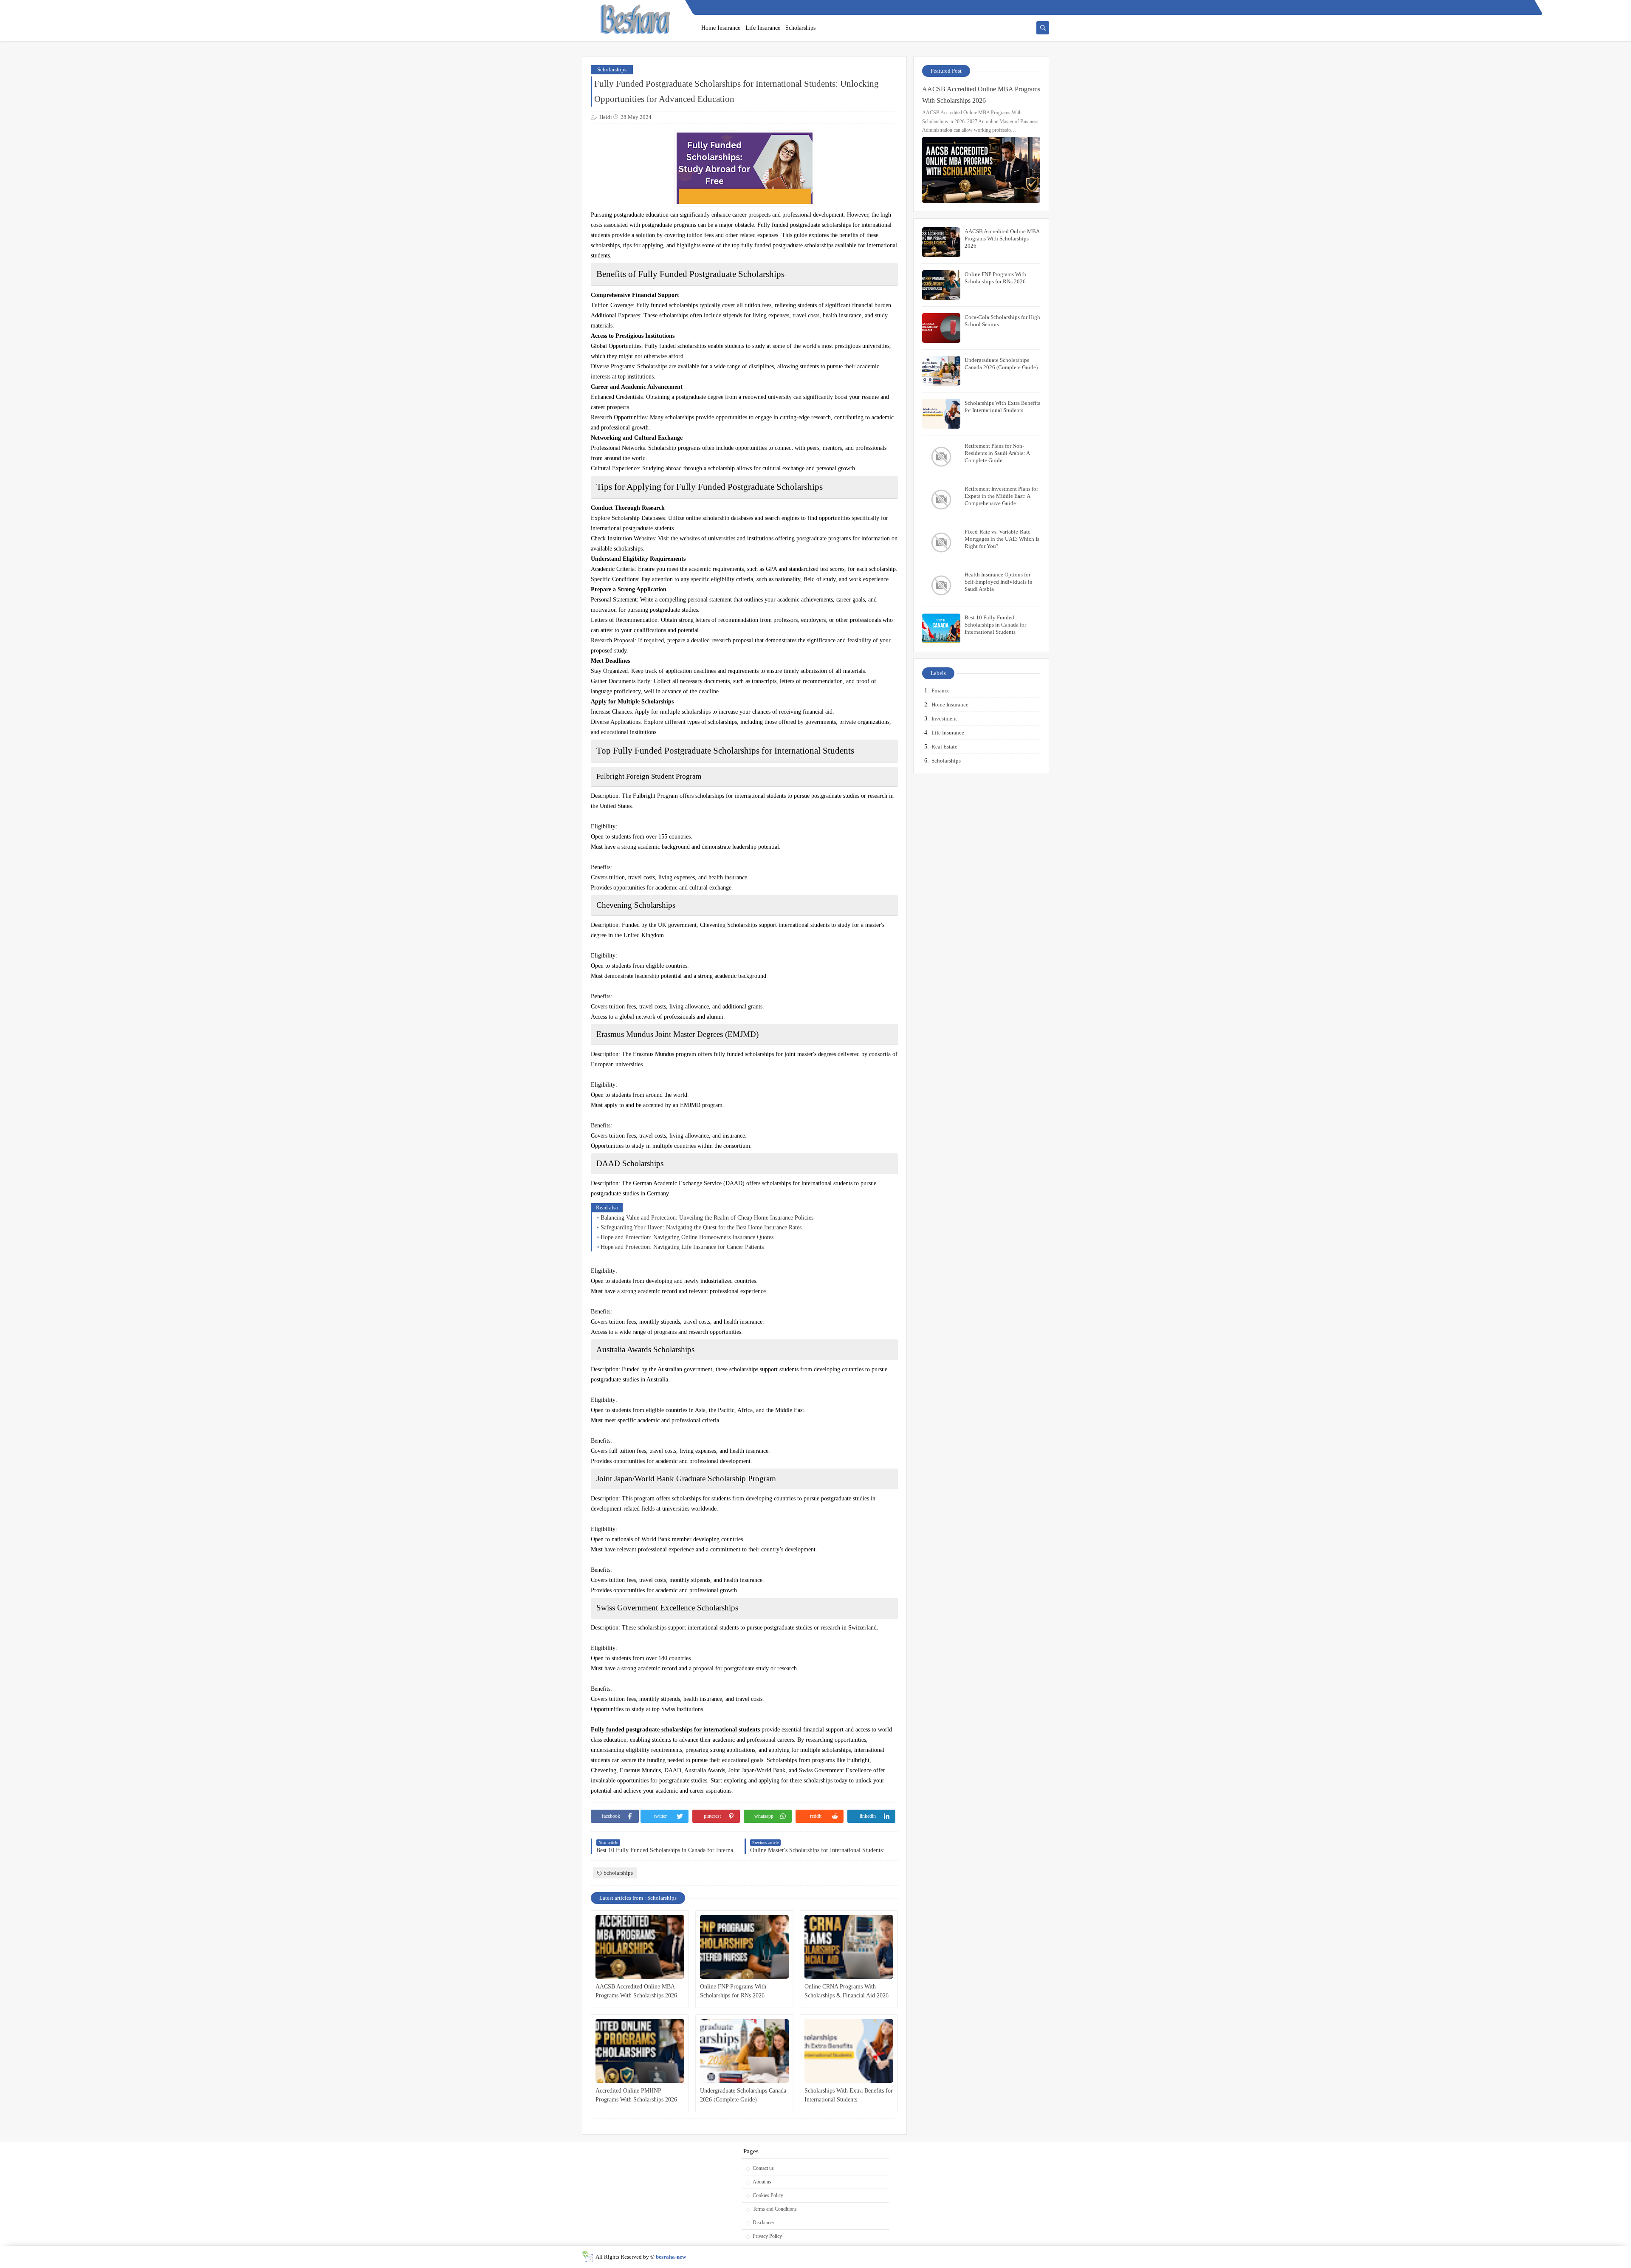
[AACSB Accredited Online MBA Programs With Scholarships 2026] (640, 1947)
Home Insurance (721, 28)
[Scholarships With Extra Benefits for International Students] (849, 2051)
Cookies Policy (768, 2195)
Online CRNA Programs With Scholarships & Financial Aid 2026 (847, 1991)
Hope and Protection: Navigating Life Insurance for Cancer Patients (682, 1247)
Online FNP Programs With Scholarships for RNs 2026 (733, 1991)
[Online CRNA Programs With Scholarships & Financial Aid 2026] (849, 1947)
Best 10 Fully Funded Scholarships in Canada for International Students (995, 625)
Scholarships (800, 28)
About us (762, 2182)
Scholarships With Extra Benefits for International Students (849, 2095)
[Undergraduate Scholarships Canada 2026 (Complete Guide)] (744, 2051)
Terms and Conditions (775, 2209)
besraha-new (671, 2257)
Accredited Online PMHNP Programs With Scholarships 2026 (636, 2095)
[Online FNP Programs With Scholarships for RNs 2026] (744, 1947)
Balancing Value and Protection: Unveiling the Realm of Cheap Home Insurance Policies (707, 1218)
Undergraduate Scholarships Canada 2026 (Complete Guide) (743, 2095)
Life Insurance (763, 28)
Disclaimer (763, 2223)
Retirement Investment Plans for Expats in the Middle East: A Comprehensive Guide (1001, 496)
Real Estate (944, 747)
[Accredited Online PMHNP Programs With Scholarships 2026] (640, 2051)
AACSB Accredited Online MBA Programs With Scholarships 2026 (636, 1991)
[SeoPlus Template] (588, 2257)
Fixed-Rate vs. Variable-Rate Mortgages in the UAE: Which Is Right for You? (1002, 539)
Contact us (763, 2168)
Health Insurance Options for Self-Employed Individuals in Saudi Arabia (999, 582)
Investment (944, 719)
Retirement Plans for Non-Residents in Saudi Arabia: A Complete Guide (997, 453)
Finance (941, 691)
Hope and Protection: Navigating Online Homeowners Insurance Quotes (687, 1237)
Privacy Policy (767, 2236)
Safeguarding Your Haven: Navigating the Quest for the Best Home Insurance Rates (701, 1227)
